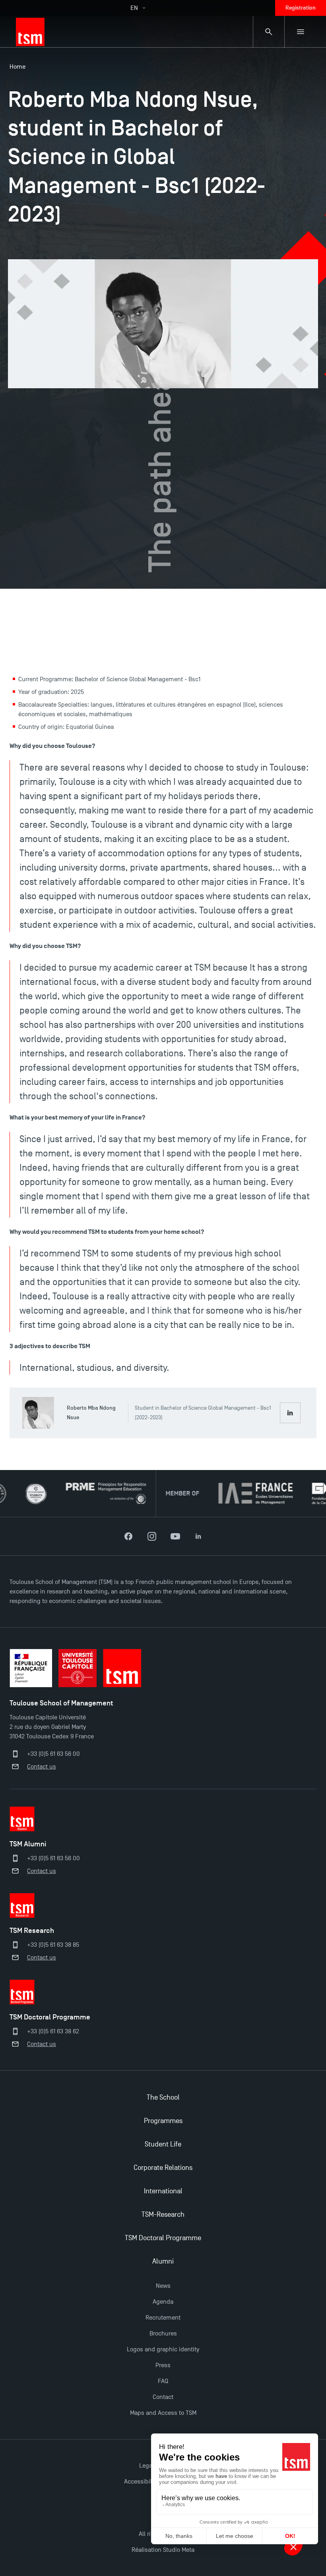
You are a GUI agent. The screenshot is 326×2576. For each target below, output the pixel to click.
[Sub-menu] (301, 32)
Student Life (163, 2144)
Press (163, 2365)
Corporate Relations (163, 2168)
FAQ (163, 2381)
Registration (301, 8)
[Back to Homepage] (30, 32)
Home (17, 67)
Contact (163, 2397)
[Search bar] (269, 32)
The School (163, 2097)
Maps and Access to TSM (163, 2413)
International (163, 2191)
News (163, 2286)
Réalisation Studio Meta (163, 2550)
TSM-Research (163, 2215)
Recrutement (163, 2318)
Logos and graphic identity (163, 2349)
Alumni (163, 2261)
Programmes (163, 2121)
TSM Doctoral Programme (163, 2238)
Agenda (163, 2302)
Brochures (163, 2333)
